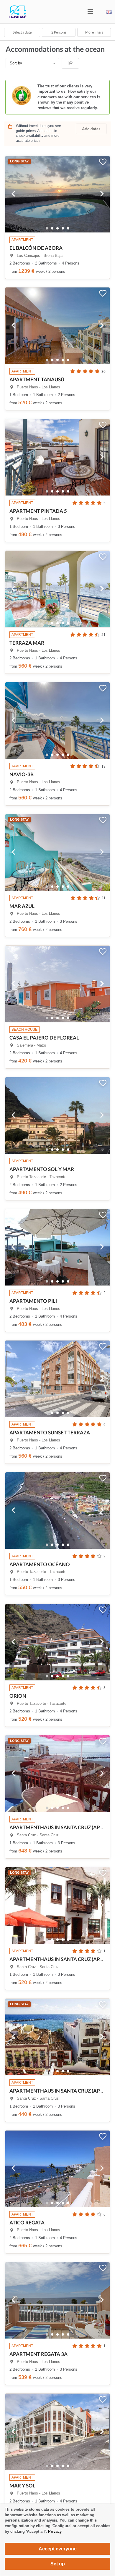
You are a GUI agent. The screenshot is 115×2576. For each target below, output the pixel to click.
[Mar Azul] (57, 849)
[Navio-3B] (57, 717)
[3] (63, 228)
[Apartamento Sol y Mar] (57, 1112)
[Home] (13, 17)
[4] (68, 228)
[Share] (70, 63)
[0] (47, 228)
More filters (94, 32)
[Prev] (13, 194)
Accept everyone (58, 2549)
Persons (59, 32)
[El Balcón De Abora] (57, 190)
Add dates (91, 129)
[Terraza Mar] (57, 585)
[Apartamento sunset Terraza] (57, 1375)
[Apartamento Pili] (57, 1243)
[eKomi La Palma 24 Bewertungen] (57, 97)
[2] (57, 228)
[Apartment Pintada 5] (57, 453)
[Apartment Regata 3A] (57, 2296)
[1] (52, 228)
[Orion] (57, 1638)
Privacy (55, 2531)
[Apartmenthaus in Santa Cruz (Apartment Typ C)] (57, 1770)
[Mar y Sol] (57, 2428)
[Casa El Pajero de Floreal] (57, 980)
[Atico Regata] (57, 2165)
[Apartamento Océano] (57, 1507)
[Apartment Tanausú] (57, 322)
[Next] (102, 194)
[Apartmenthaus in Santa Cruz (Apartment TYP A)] (57, 2033)
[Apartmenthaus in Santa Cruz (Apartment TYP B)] (57, 1902)
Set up (58, 2564)
